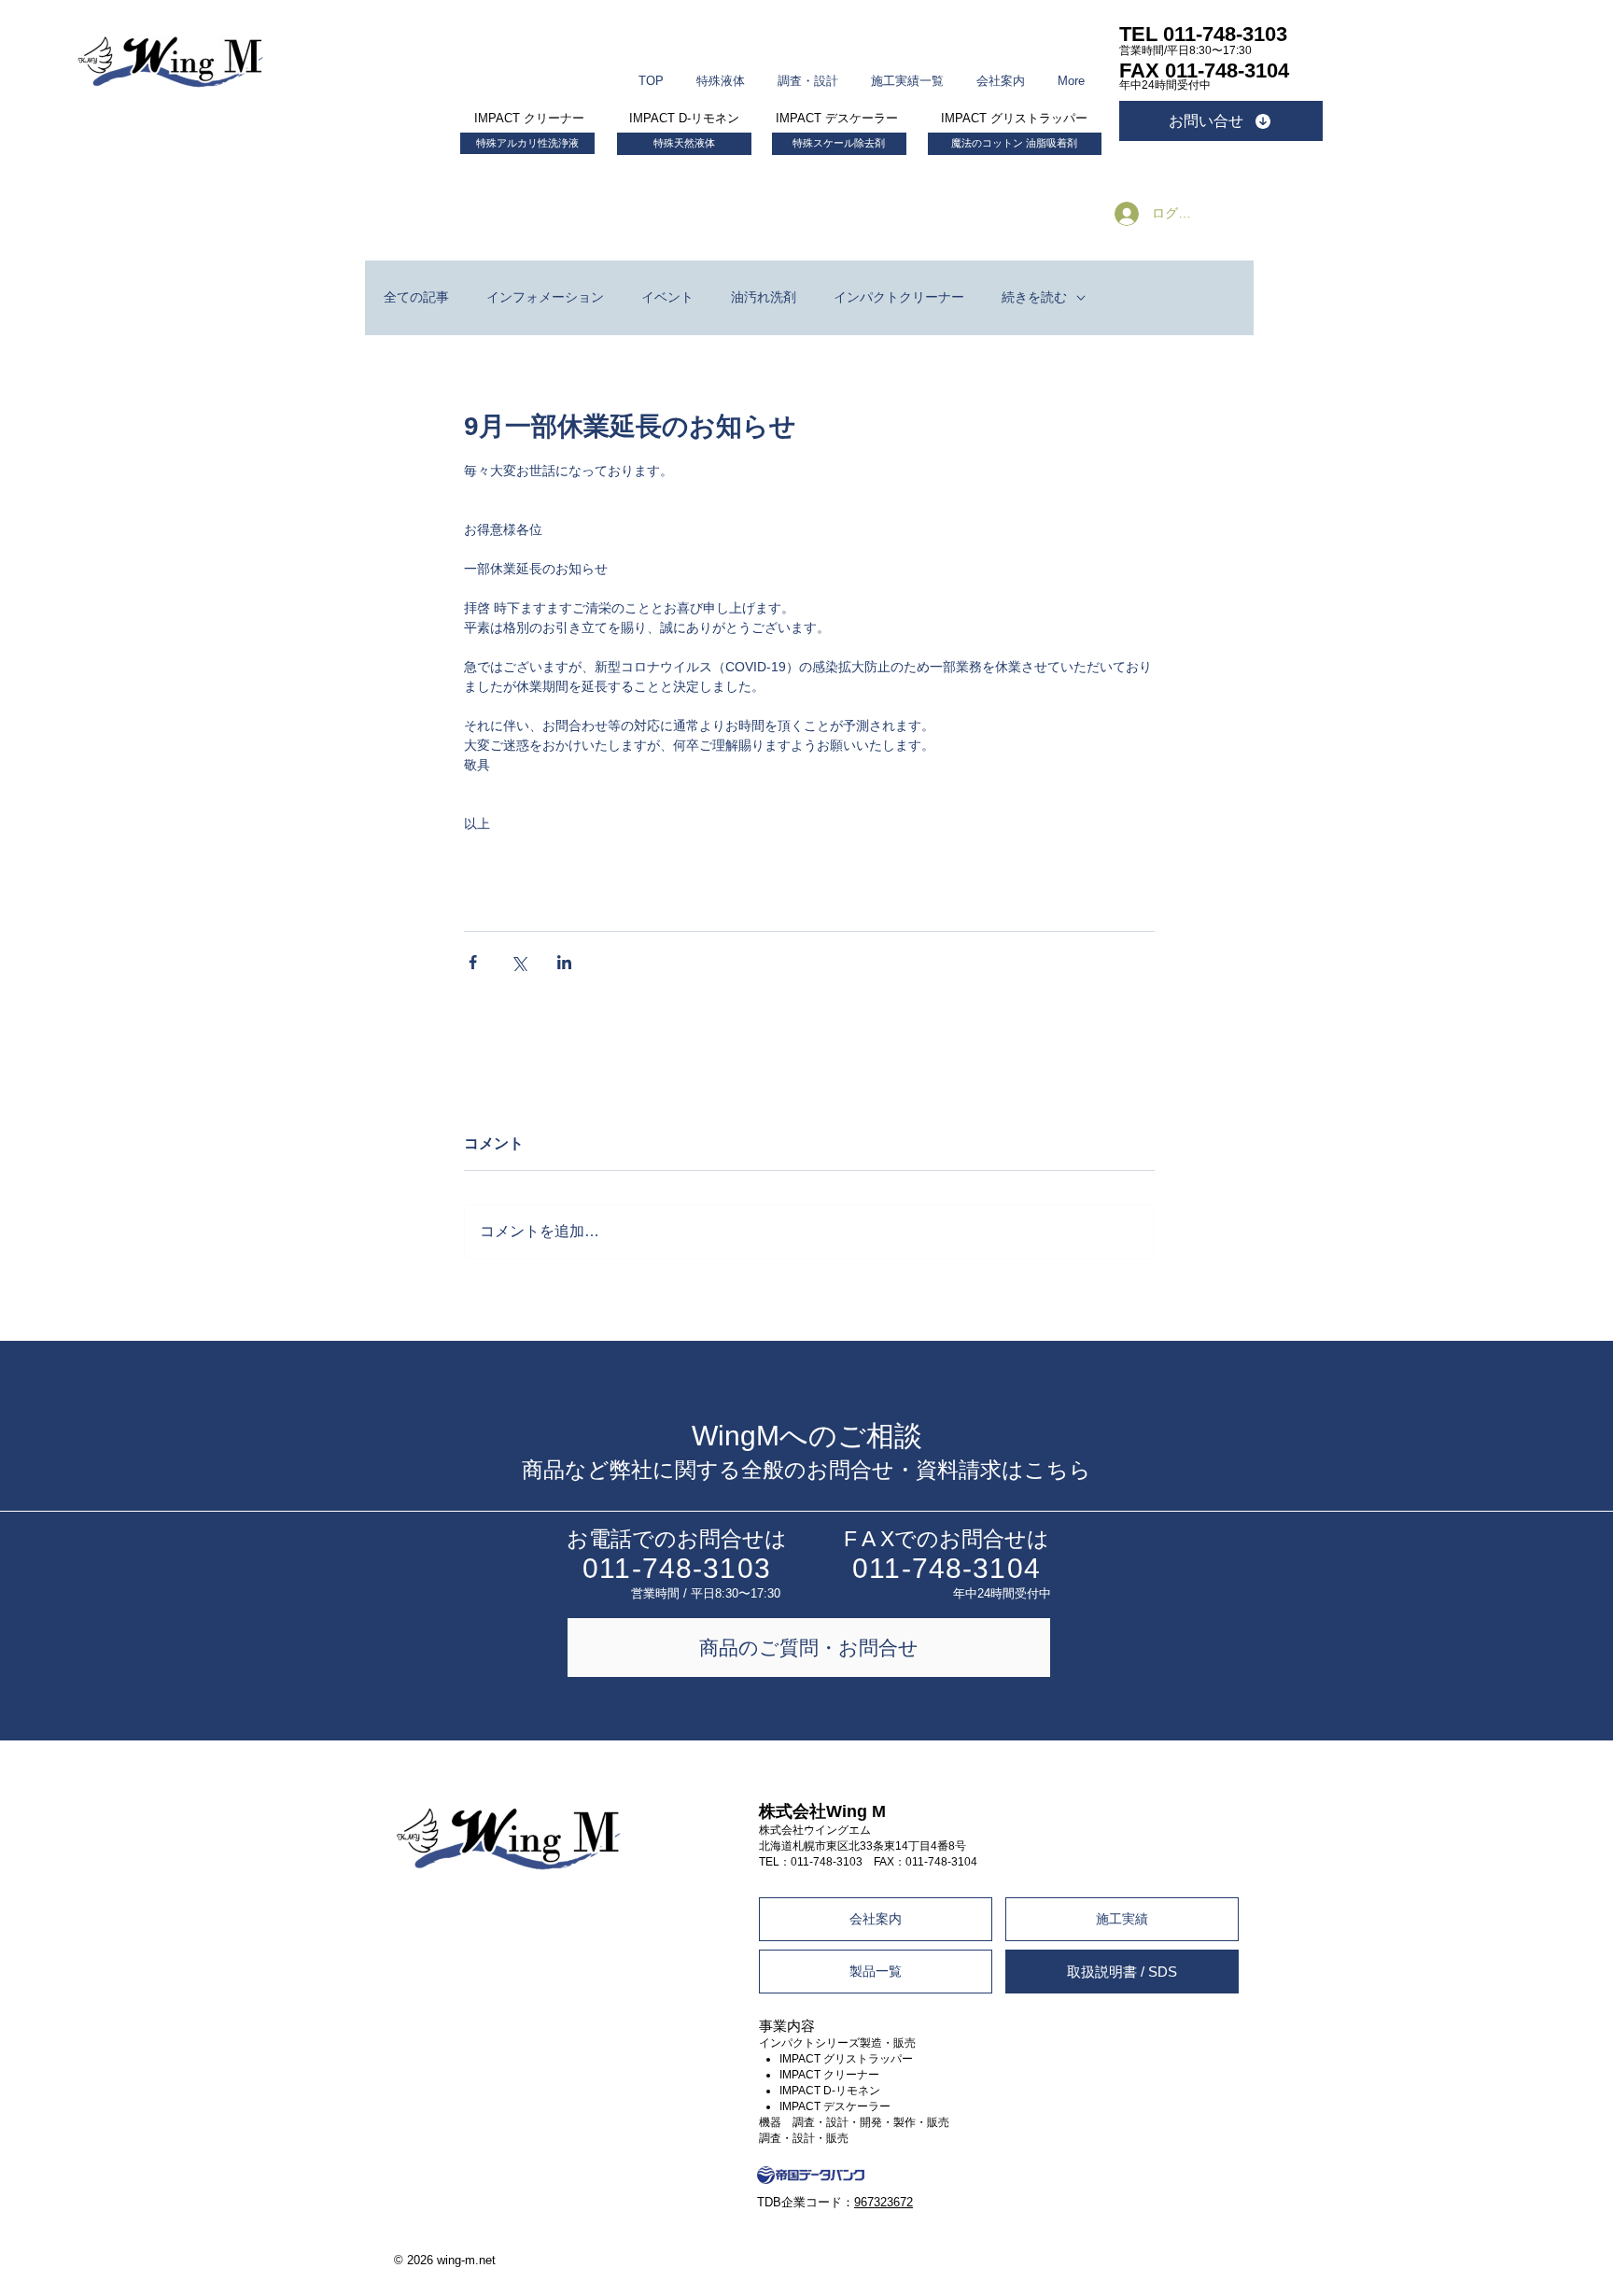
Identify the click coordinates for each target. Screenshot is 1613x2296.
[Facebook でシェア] (473, 962)
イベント (667, 297)
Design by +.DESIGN (1181, 2242)
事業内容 (787, 2026)
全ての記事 (416, 297)
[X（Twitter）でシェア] (519, 962)
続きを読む (1034, 297)
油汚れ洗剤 (764, 297)
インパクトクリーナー (899, 297)
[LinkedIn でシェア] (564, 962)
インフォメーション (545, 297)
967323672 (884, 2202)
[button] (721, 72)
